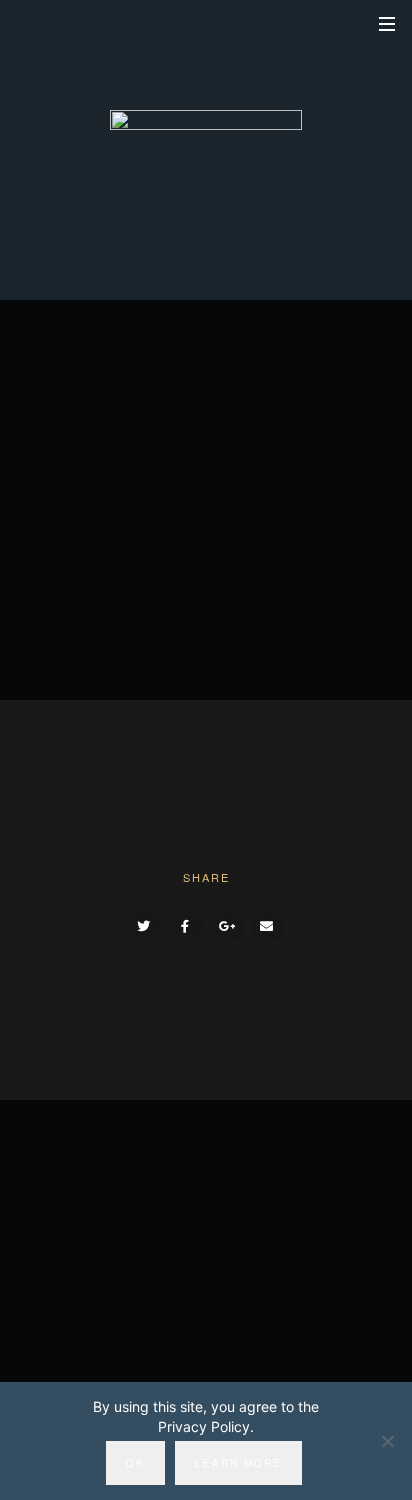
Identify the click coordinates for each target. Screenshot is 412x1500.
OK (135, 1463)
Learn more (238, 1463)
